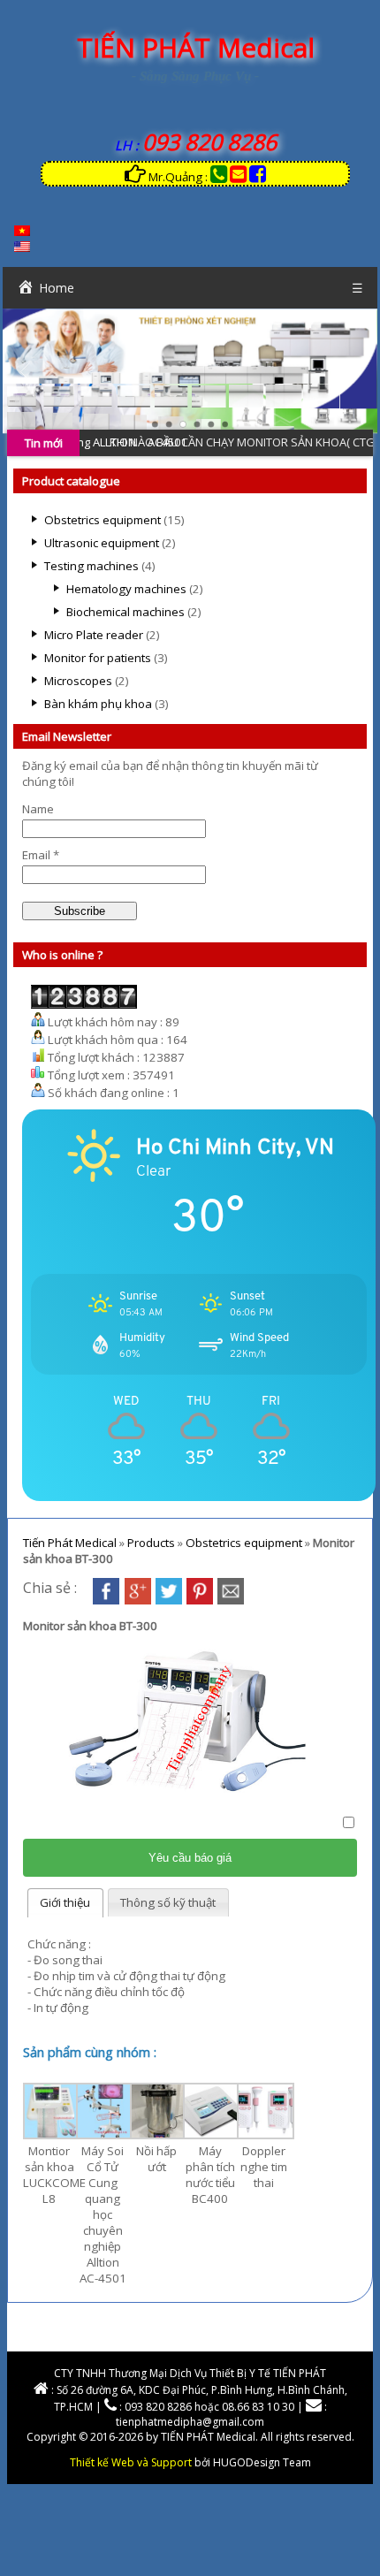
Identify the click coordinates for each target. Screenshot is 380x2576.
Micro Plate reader (94, 635)
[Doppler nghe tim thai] (266, 2135)
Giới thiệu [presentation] (65, 1902)
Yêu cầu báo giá (190, 1858)
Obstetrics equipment (103, 520)
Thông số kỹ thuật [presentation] (168, 1902)
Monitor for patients (98, 658)
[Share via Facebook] (106, 1600)
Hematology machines (126, 589)
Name (38, 809)
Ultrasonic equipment (102, 543)
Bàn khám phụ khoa (98, 704)
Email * (41, 855)
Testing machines (91, 566)
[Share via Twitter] (169, 1600)
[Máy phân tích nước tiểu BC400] (212, 2135)
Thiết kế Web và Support (131, 2462)
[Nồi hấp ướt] (159, 2135)
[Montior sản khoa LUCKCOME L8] (52, 2135)
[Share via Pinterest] (200, 1600)
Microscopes (78, 681)
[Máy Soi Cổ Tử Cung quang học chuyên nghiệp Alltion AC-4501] (105, 2135)
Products (151, 1543)
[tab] (65, 1903)
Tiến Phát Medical (70, 1543)
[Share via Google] (138, 1600)
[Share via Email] (231, 1600)
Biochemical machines (125, 612)
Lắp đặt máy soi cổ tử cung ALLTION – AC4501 (179, 442)
